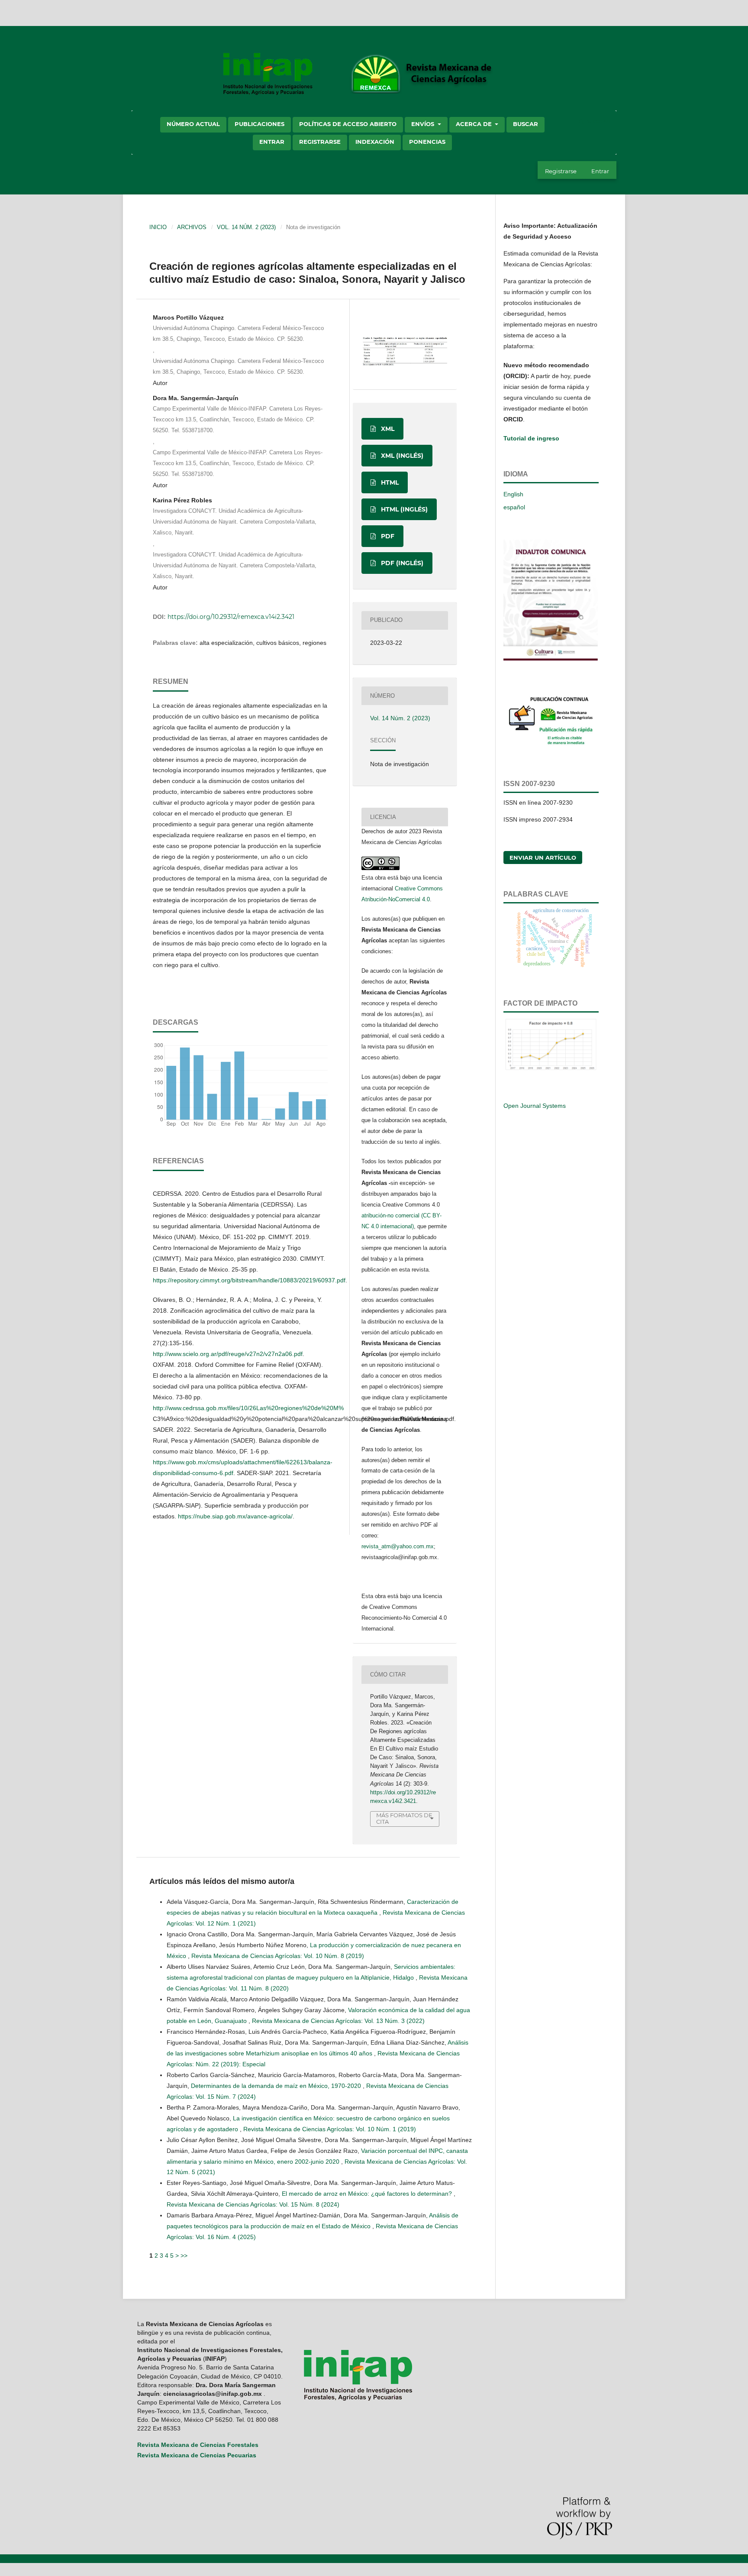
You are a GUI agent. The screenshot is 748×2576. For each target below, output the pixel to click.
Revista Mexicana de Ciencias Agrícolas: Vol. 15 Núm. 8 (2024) (253, 2204)
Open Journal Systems (535, 1106)
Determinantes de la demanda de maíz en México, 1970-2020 (277, 2086)
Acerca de (475, 124)
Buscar (526, 124)
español (514, 507)
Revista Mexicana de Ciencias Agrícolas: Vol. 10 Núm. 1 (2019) (330, 2129)
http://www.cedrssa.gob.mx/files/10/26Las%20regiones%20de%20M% (248, 1408)
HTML (389, 482)
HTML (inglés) (403, 509)
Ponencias (427, 142)
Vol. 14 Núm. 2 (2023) (246, 227)
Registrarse (320, 142)
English (513, 494)
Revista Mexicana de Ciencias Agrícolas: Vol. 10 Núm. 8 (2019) (278, 1956)
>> (184, 2256)
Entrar (272, 142)
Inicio (158, 227)
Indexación (375, 142)
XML (387, 429)
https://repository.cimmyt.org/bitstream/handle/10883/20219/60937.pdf (249, 1280)
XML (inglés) (401, 456)
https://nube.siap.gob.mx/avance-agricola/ (235, 1516)
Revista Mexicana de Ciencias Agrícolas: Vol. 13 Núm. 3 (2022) (338, 2021)
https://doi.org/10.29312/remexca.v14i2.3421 (231, 617)
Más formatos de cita (404, 1818)
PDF (387, 536)
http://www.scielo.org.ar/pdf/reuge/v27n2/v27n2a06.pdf (228, 1354)
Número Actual (193, 124)
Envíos (424, 124)
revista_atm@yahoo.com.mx (398, 1546)
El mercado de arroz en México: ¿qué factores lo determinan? (368, 2194)
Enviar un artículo (543, 858)
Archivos (192, 227)
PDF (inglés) (401, 563)
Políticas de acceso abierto (348, 124)
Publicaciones (260, 124)
